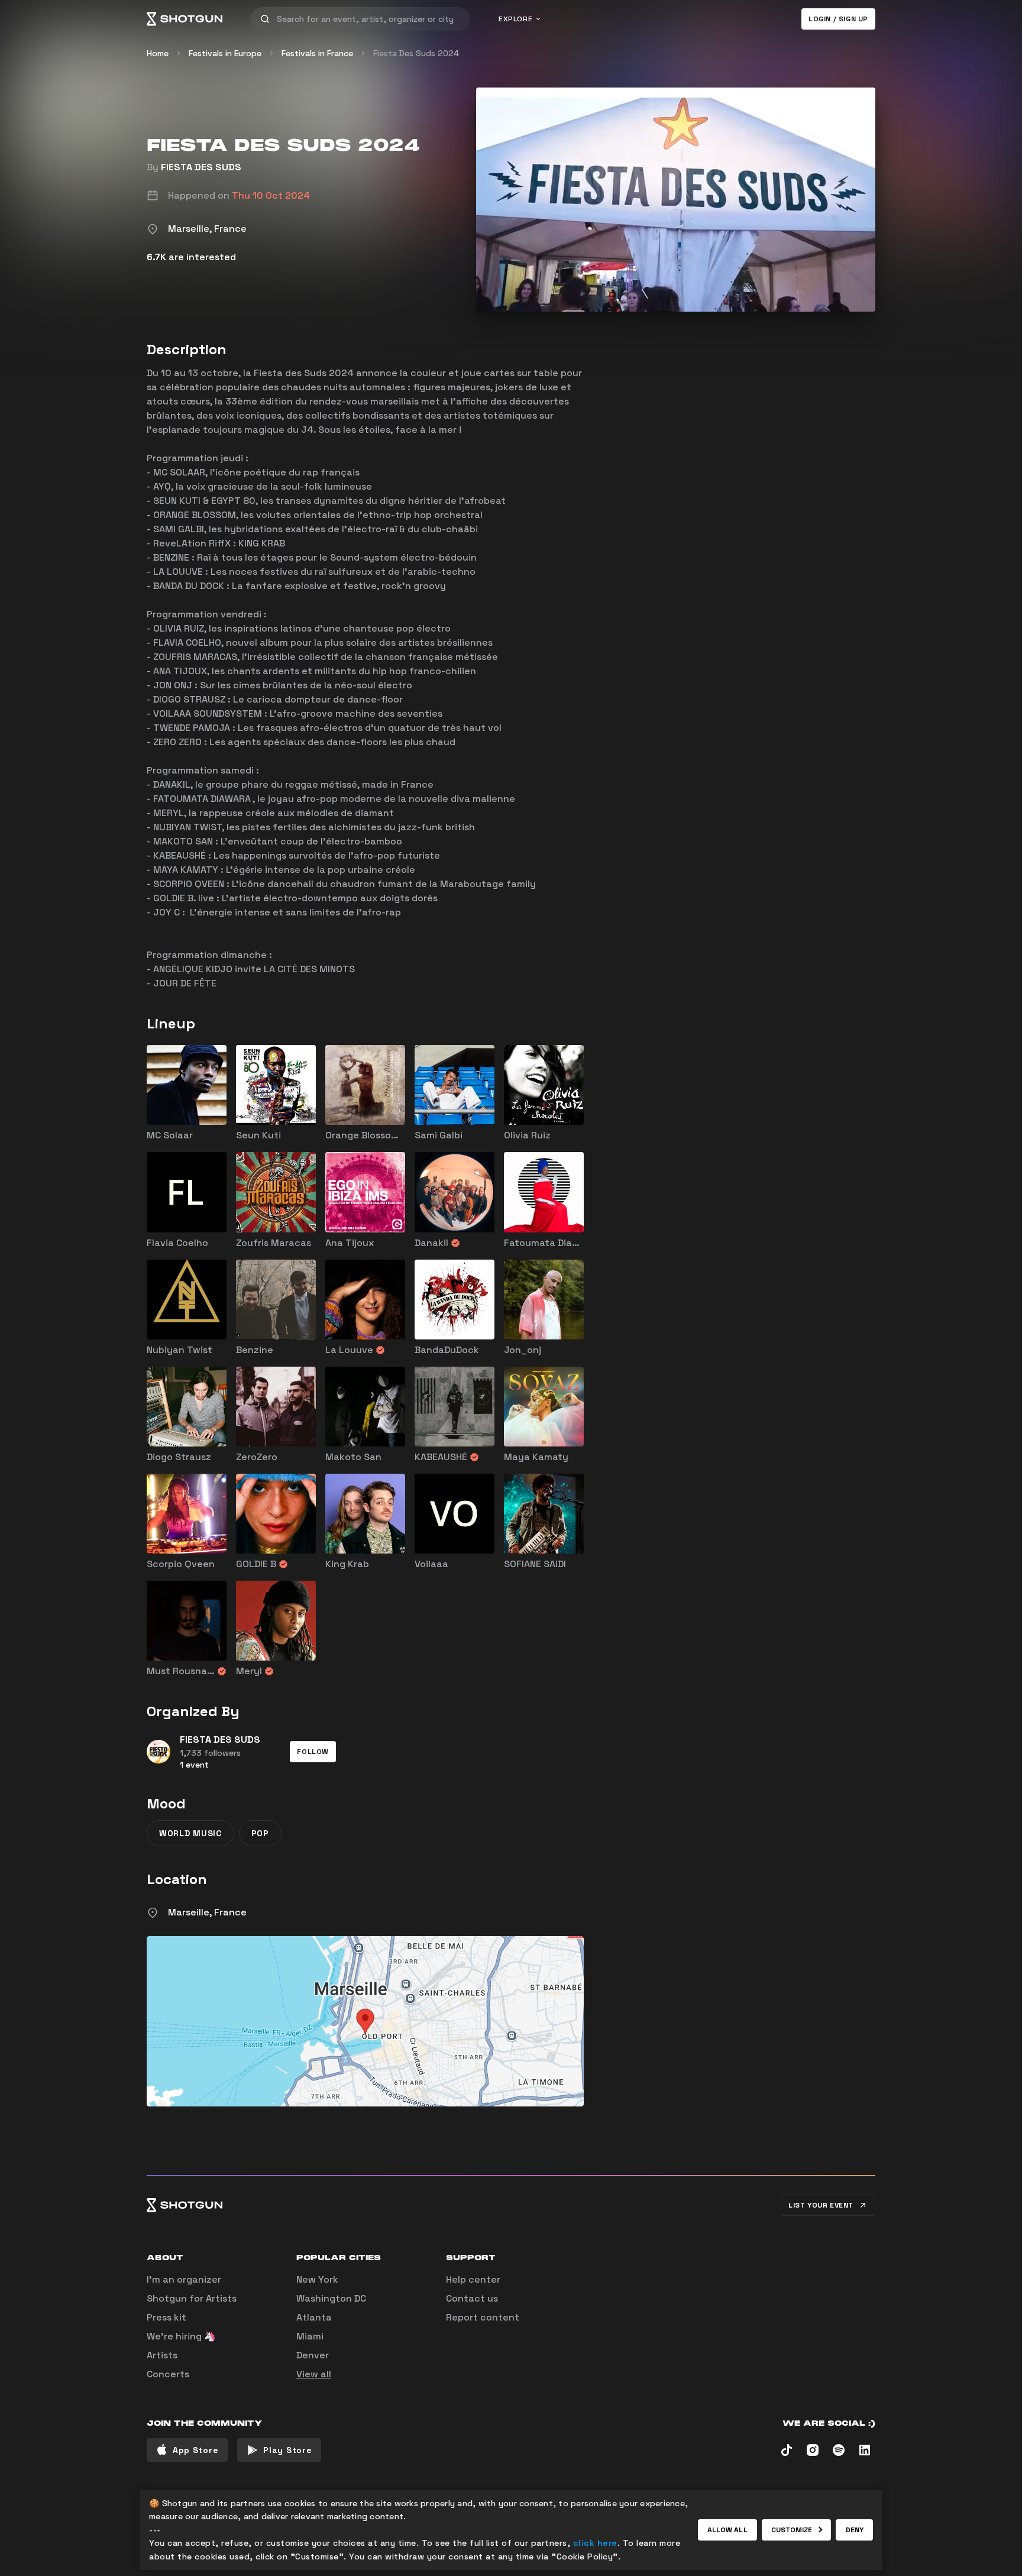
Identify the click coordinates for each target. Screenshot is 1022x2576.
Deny (854, 2530)
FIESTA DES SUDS (201, 167)
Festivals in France (317, 53)
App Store (195, 2450)
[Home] (185, 19)
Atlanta (314, 2317)
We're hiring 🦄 (181, 2336)
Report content (483, 2317)
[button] (313, 1752)
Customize (792, 2530)
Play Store (287, 2450)
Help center (473, 2279)
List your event (821, 2205)
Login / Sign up (838, 19)
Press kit (166, 2317)
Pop (260, 1833)
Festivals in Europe (225, 53)
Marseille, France (207, 1912)
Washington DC (331, 2298)
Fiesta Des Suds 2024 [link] (416, 53)
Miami (310, 2336)
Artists (162, 2355)
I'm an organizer (184, 2279)
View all (314, 2374)
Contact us (472, 2298)
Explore (515, 19)
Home (158, 53)
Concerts (168, 2374)
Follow (313, 1752)
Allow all (727, 2530)
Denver (313, 2355)
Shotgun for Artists (192, 2298)
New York (317, 2279)
